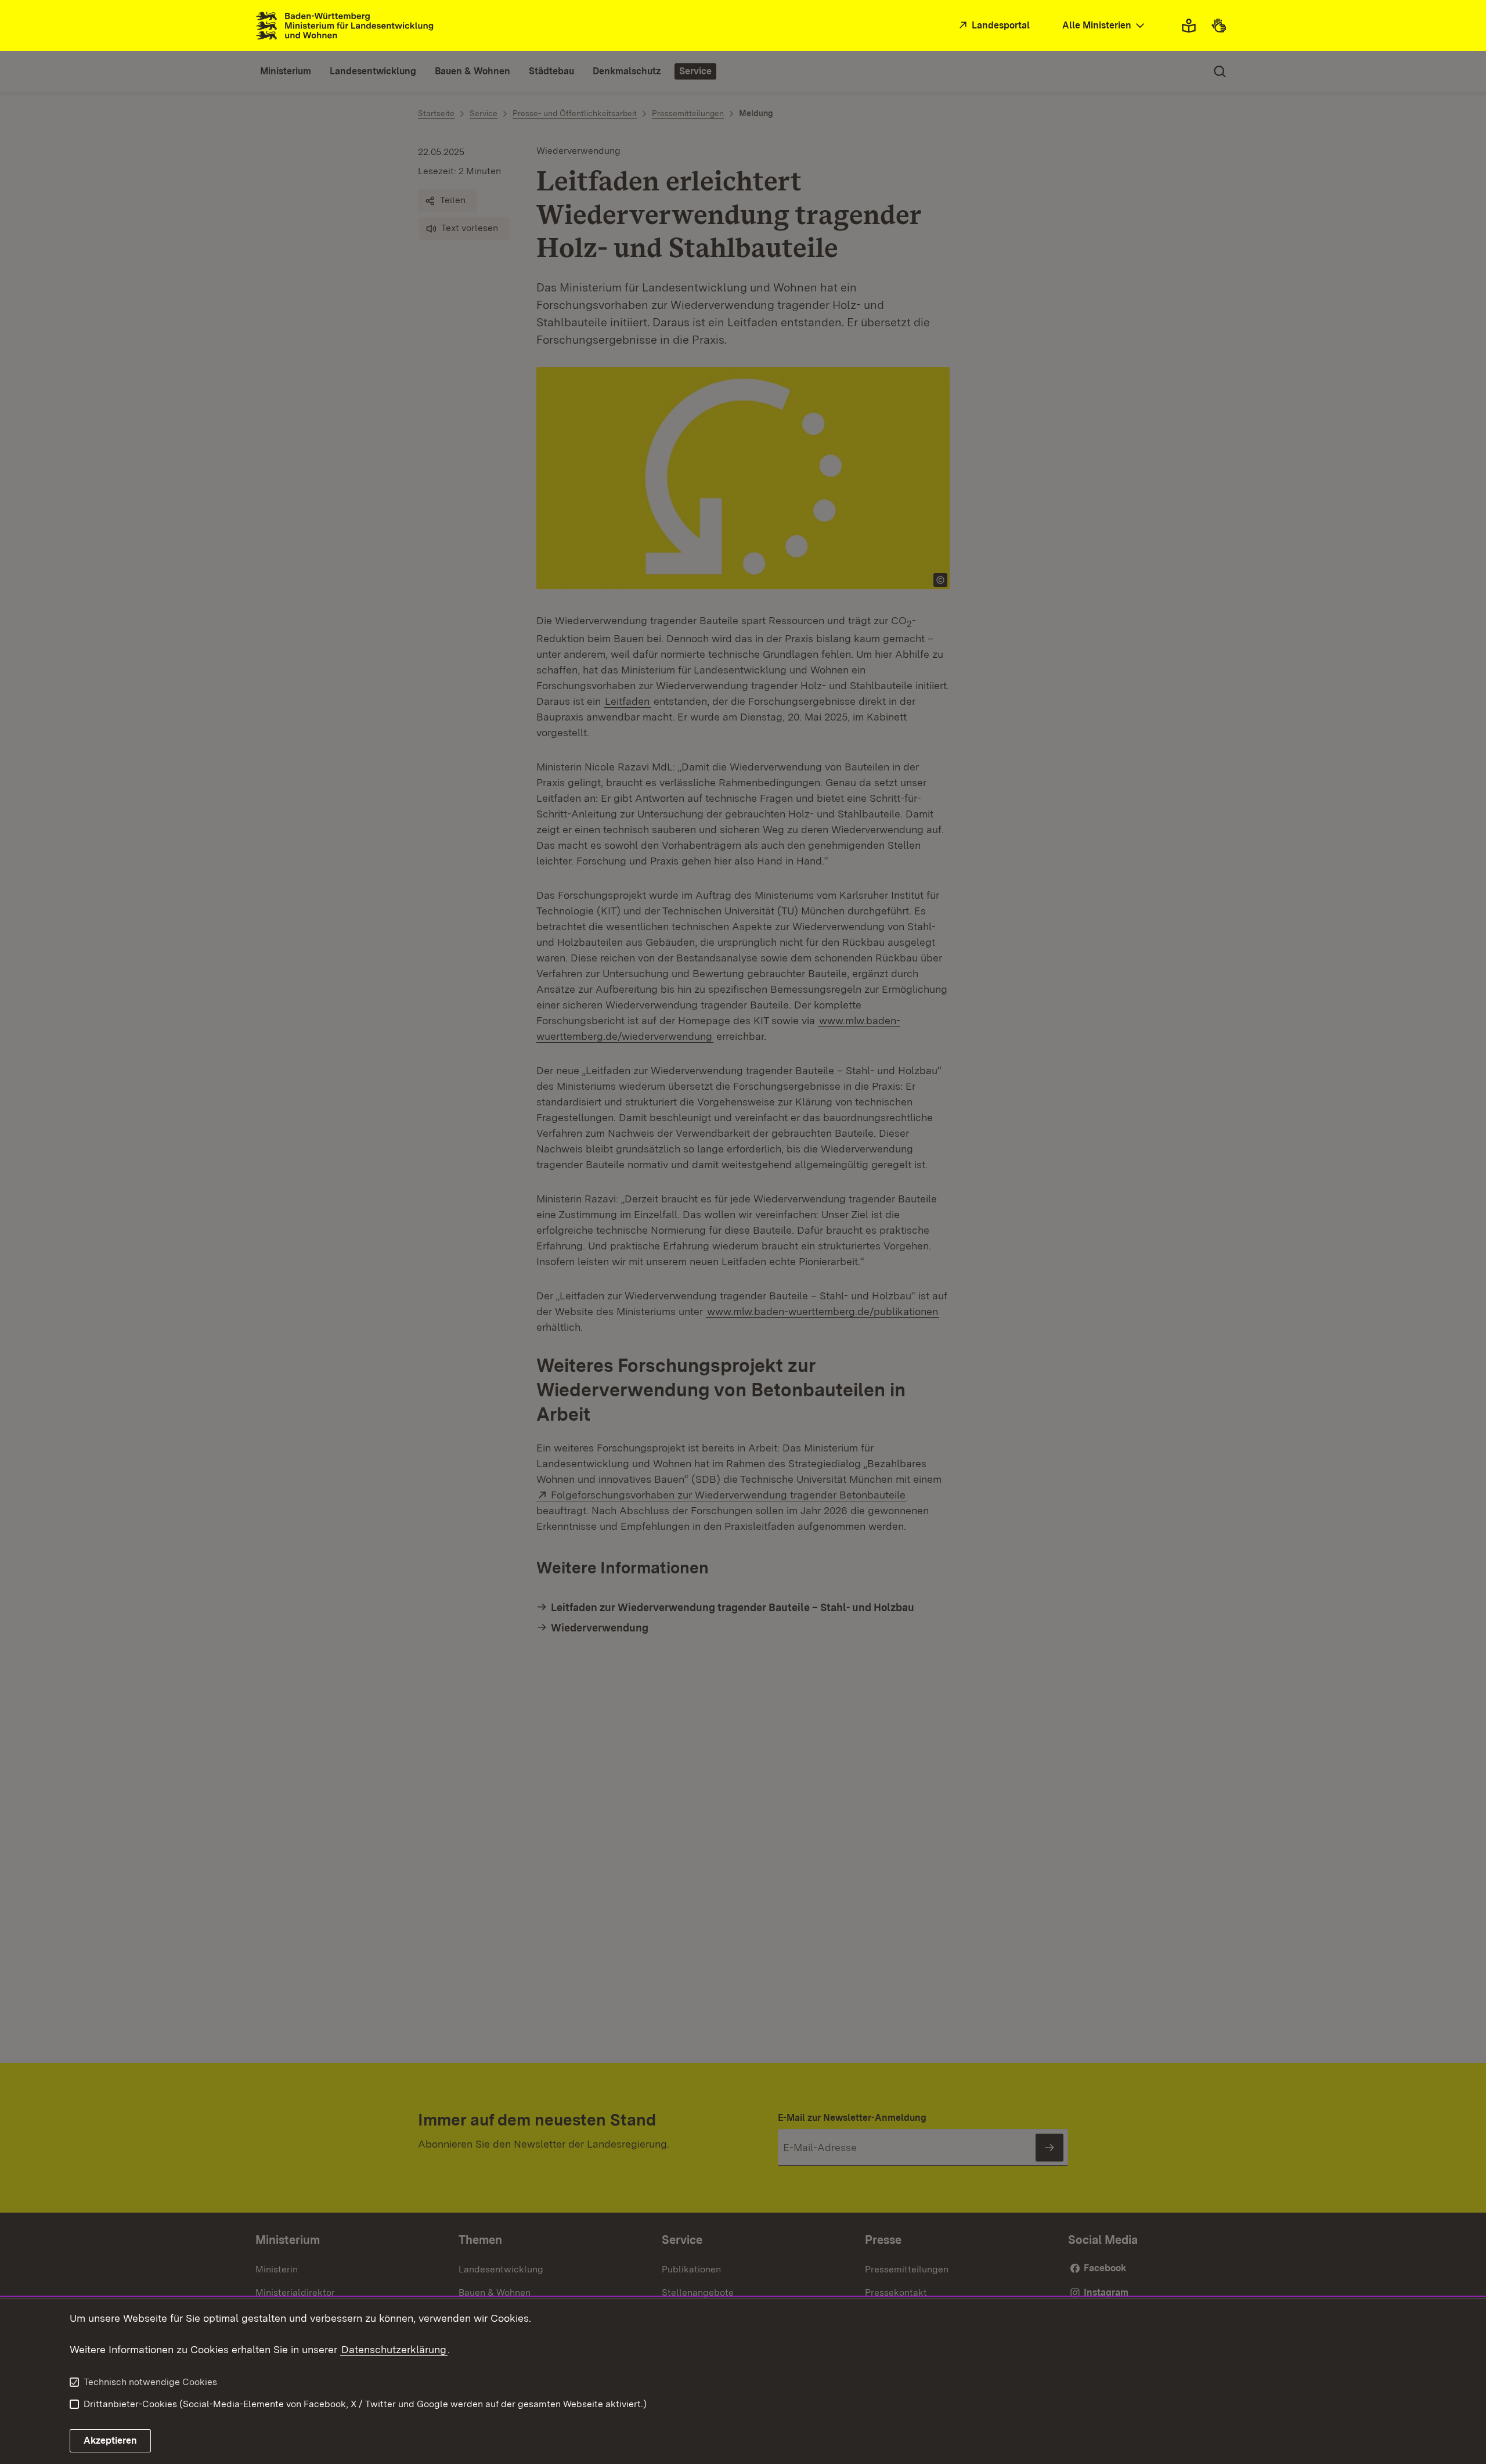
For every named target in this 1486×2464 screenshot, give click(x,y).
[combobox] (1105, 26)
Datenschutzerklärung (394, 2349)
